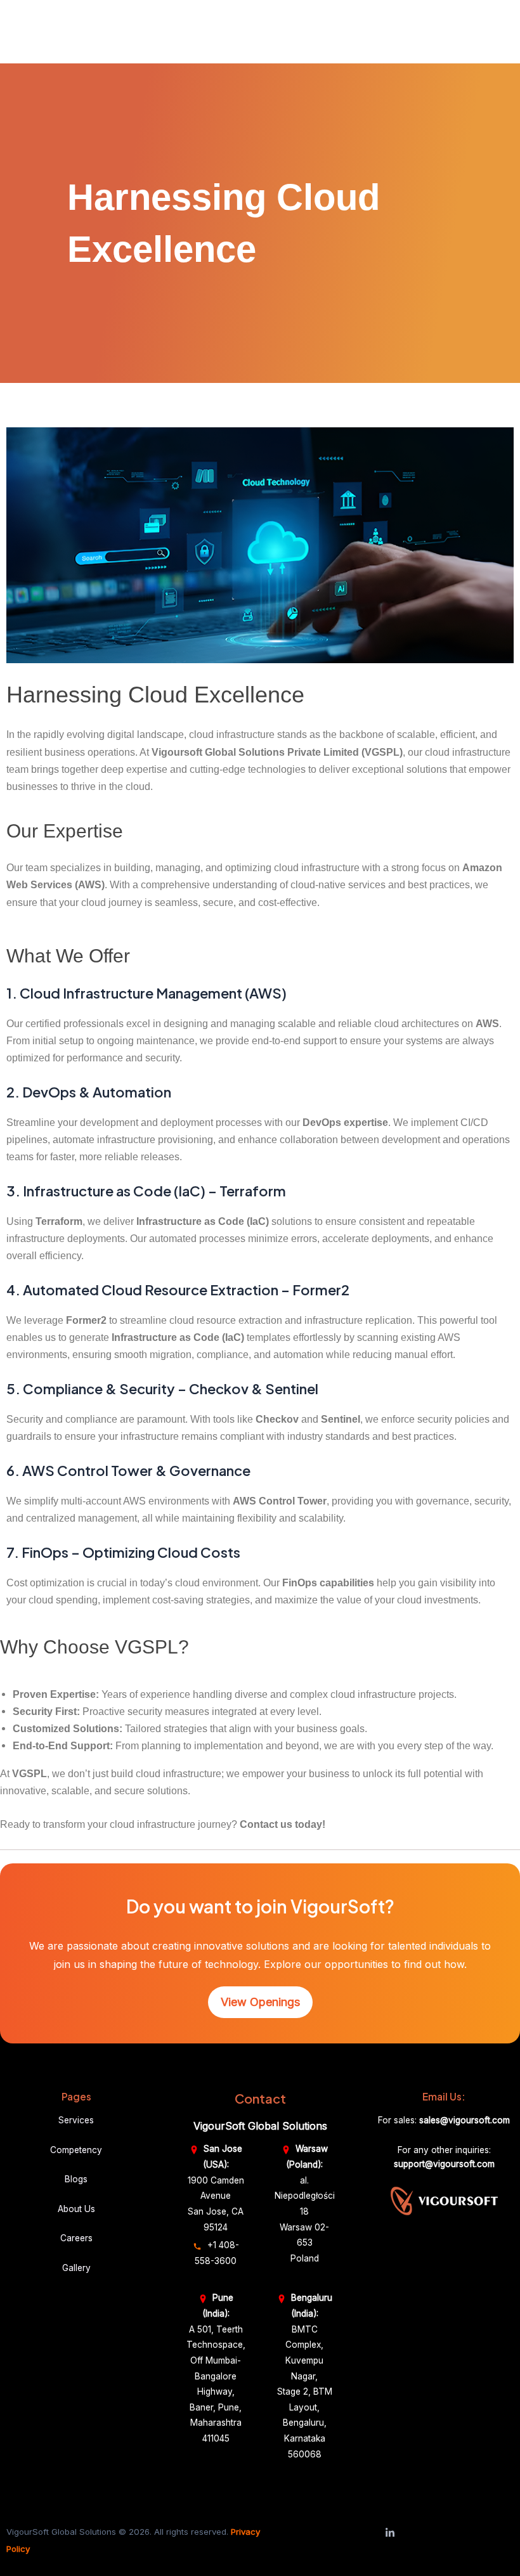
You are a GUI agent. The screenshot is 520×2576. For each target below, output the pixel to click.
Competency (76, 2150)
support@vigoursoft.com (444, 2164)
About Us (76, 2209)
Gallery (76, 2268)
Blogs (76, 2179)
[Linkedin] (390, 2533)
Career (74, 2238)
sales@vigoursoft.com (465, 2120)
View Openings (260, 2002)
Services (76, 2120)
